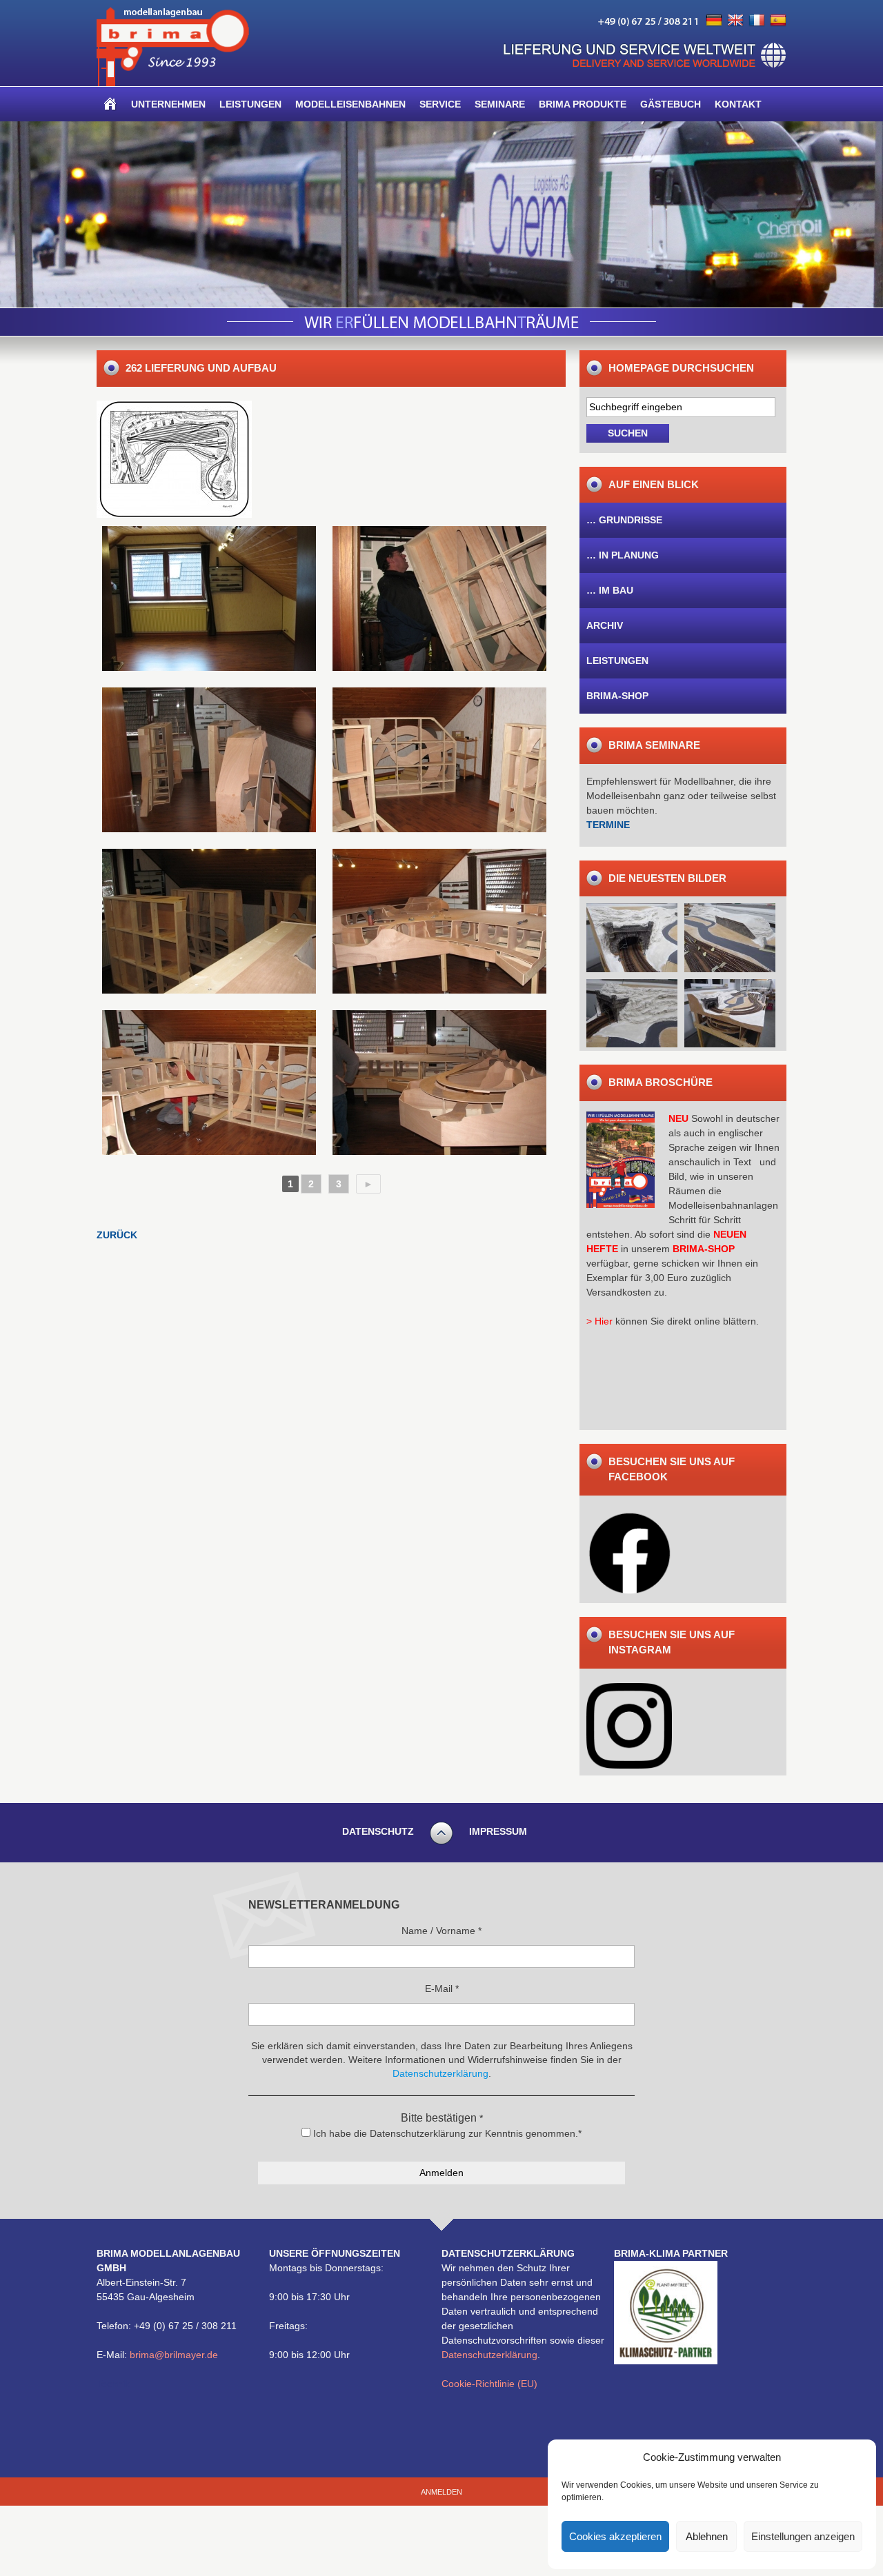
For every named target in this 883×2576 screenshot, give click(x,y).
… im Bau (610, 590)
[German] (714, 21)
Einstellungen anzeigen (803, 2536)
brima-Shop (617, 696)
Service (440, 104)
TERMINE (608, 825)
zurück (117, 1235)
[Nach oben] (441, 1842)
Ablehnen (707, 2536)
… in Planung (623, 555)
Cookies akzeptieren (615, 2536)
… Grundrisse (624, 520)
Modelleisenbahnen (350, 104)
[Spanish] (778, 21)
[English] (735, 21)
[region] (441, 214)
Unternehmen (168, 104)
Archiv (605, 625)
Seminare (500, 104)
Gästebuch (671, 104)
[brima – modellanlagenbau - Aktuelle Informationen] (173, 83)
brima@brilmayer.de (174, 2355)
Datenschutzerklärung (489, 2355)
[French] (757, 21)
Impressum (498, 1831)
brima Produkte (583, 104)
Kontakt (738, 104)
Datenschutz (378, 1831)
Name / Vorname (441, 1931)
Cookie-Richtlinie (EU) (489, 2384)
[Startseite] (110, 104)
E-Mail (442, 1989)
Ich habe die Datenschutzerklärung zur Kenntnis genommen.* (446, 2133)
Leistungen (250, 104)
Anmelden (441, 2492)
